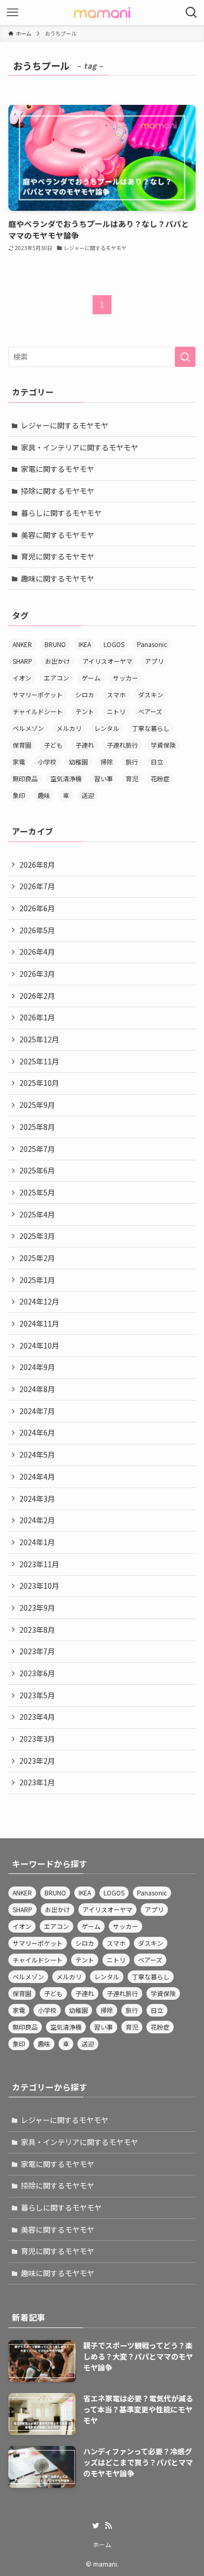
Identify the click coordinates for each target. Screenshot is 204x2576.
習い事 (104, 778)
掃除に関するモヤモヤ (58, 491)
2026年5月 (37, 930)
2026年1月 (37, 1017)
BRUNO (55, 644)
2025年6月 (37, 1170)
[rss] (108, 2526)
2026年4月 (37, 952)
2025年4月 (37, 1214)
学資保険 (163, 745)
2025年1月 (37, 1280)
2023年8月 (37, 1630)
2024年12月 (39, 1301)
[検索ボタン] (191, 13)
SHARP (22, 661)
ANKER (22, 644)
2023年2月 (37, 1761)
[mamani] (102, 13)
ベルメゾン (28, 728)
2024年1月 (37, 1542)
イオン (22, 678)
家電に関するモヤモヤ (58, 469)
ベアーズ (150, 711)
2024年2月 (37, 1520)
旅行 (132, 762)
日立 (157, 762)
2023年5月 (37, 1695)
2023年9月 (37, 1608)
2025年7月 (37, 1149)
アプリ (154, 661)
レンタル (107, 728)
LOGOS (114, 644)
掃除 (107, 762)
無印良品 (25, 778)
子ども (53, 745)
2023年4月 (37, 1717)
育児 (132, 778)
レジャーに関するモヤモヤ (65, 425)
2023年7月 (37, 1651)
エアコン (56, 678)
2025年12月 (39, 1039)
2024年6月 (37, 1432)
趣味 (44, 795)
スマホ (116, 694)
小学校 (47, 762)
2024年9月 (37, 1367)
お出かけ (58, 661)
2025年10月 (39, 1083)
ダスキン (151, 694)
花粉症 (160, 778)
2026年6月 (37, 908)
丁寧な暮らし (151, 728)
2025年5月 (37, 1192)
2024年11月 (39, 1323)
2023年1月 (37, 1782)
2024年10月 (39, 1345)
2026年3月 (37, 974)
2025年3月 (37, 1236)
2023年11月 (39, 1564)
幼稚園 (78, 762)
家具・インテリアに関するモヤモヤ (80, 447)
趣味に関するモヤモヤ (58, 578)
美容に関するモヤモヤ (58, 535)
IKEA (85, 644)
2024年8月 (37, 1389)
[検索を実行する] (185, 357)
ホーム (102, 2544)
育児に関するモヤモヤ (58, 556)
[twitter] (96, 2526)
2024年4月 (37, 1476)
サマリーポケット (38, 694)
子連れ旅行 (122, 745)
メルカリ (69, 728)
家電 (19, 762)
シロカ (85, 694)
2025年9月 (37, 1105)
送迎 (88, 795)
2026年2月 (37, 996)
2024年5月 (37, 1454)
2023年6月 (37, 1673)
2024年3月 (37, 1499)
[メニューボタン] (13, 13)
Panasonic (152, 644)
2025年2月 (37, 1258)
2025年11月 (39, 1061)
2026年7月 (37, 886)
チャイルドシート (38, 711)
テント (85, 711)
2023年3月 (37, 1739)
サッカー (126, 678)
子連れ (85, 745)
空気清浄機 (66, 778)
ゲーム (91, 678)
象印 (19, 795)
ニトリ (116, 711)
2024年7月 (37, 1411)
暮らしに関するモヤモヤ (61, 513)
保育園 (22, 745)
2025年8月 (37, 1127)
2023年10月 (39, 1586)
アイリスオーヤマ (107, 661)
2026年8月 (37, 865)
